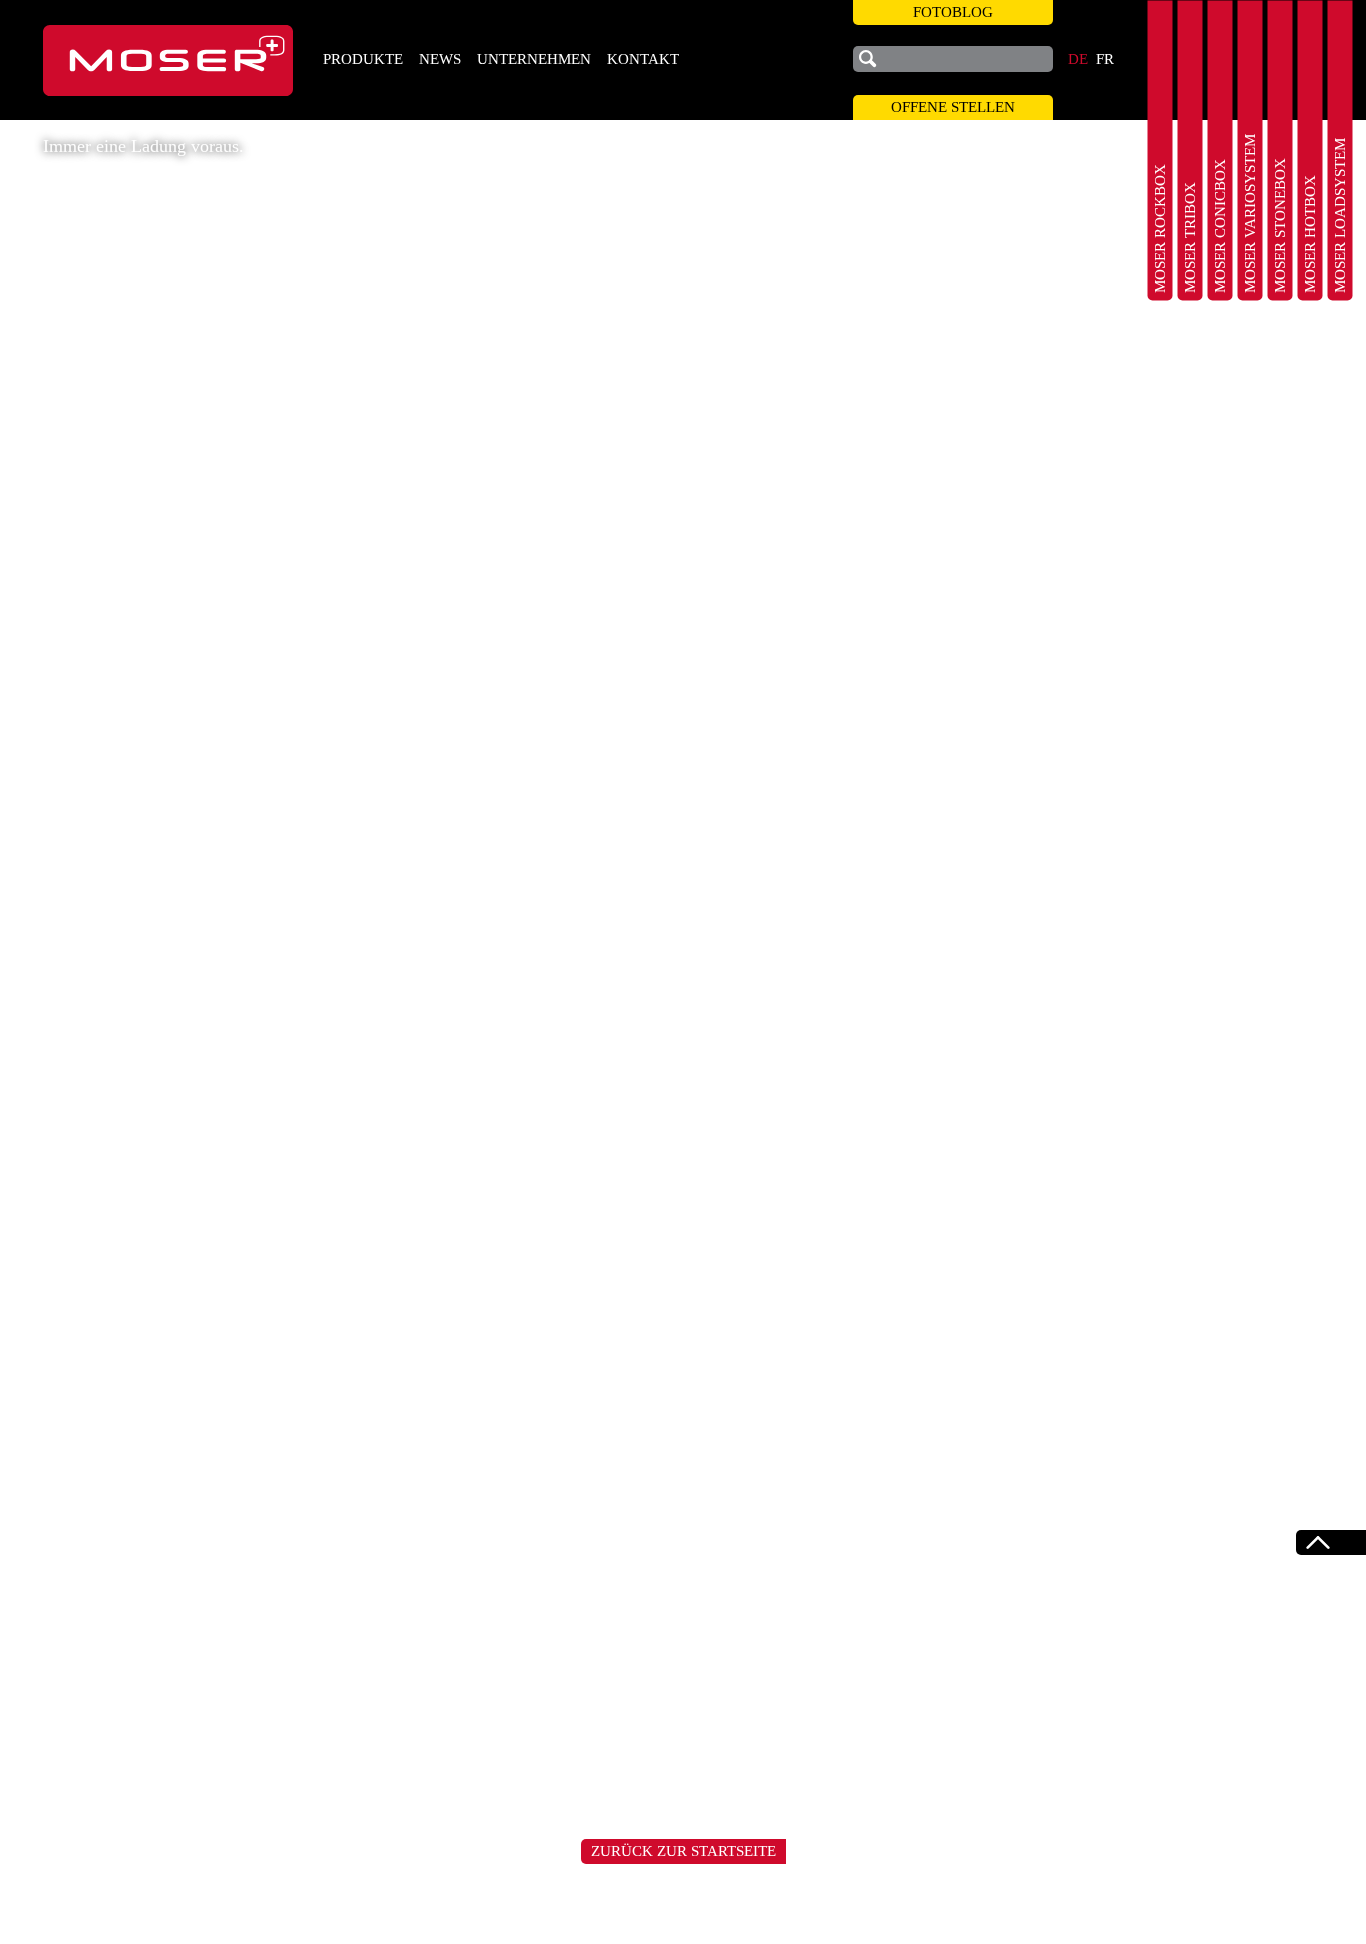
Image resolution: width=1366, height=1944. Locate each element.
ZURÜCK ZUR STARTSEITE (683, 1851)
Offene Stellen (953, 107)
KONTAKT (643, 59)
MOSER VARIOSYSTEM (1250, 213)
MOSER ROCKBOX (1160, 228)
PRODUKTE (363, 59)
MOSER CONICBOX (1220, 226)
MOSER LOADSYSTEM (1340, 215)
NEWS (440, 59)
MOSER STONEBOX (1280, 225)
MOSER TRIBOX (1190, 237)
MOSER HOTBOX (1310, 234)
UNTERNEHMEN (534, 59)
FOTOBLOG (953, 12)
